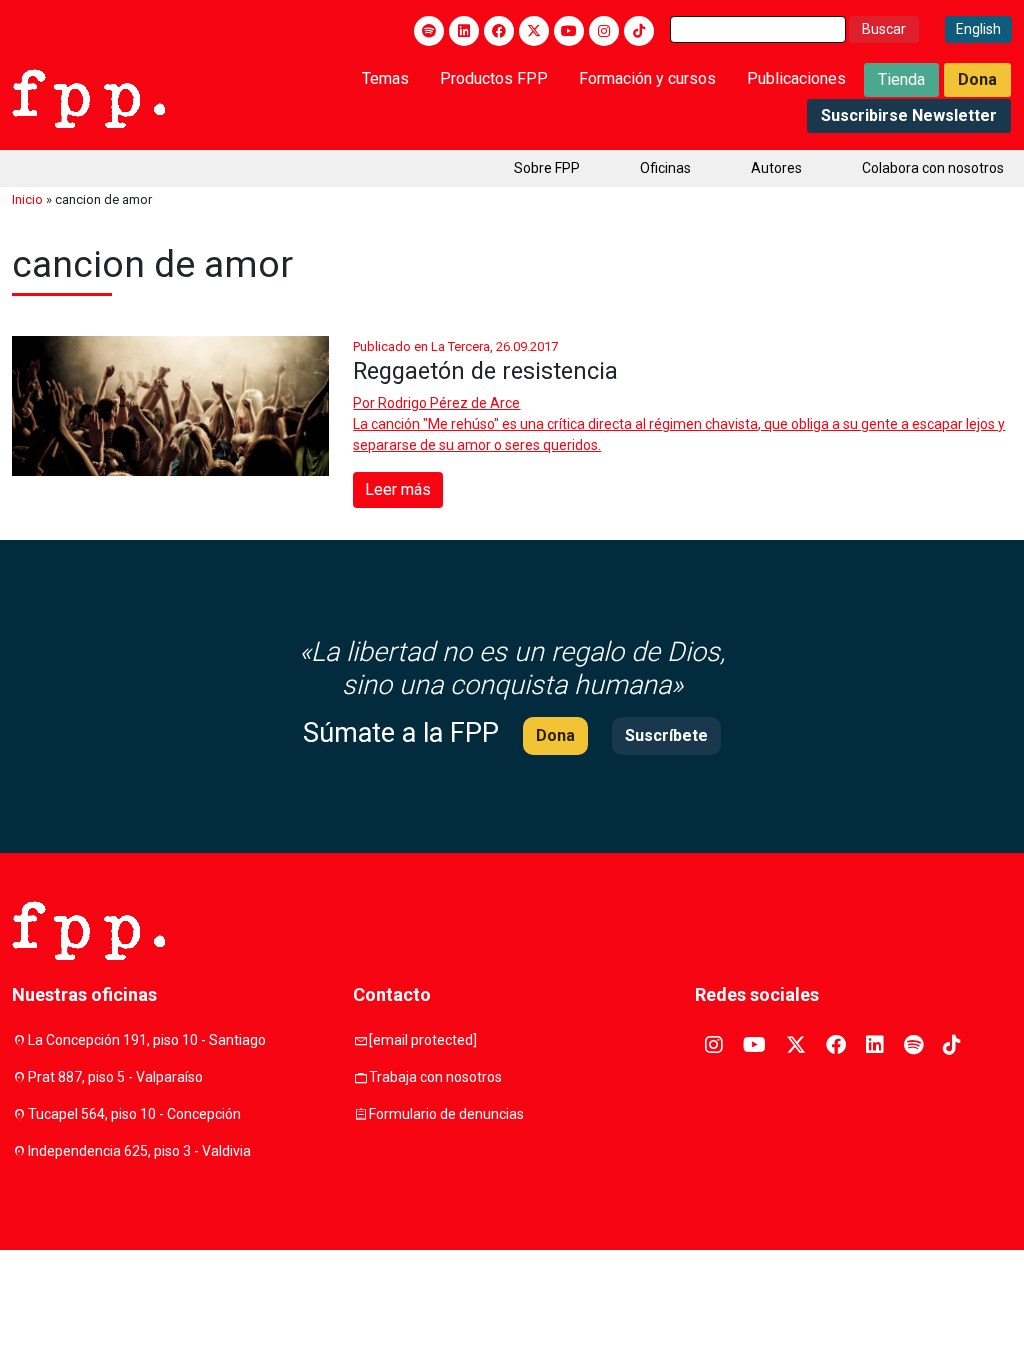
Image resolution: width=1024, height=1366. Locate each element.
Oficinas (665, 168)
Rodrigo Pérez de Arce (449, 403)
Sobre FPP (547, 168)
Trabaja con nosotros (435, 1077)
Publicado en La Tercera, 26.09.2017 (455, 346)
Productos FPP (494, 78)
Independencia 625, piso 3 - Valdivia (139, 1151)
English (978, 29)
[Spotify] (429, 31)
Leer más (398, 489)
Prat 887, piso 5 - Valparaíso (115, 1077)
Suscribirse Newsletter (909, 115)
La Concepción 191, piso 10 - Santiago (147, 1040)
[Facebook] (499, 31)
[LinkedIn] (464, 31)
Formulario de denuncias (446, 1114)
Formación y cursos (647, 78)
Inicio (27, 199)
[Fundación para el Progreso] (88, 97)
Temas (385, 78)
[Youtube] (569, 31)
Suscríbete (666, 735)
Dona (977, 79)
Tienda (901, 79)
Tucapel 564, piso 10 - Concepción (134, 1114)
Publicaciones (796, 78)
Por (436, 403)
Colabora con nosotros (933, 168)
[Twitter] (534, 31)
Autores (776, 168)
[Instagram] (604, 31)
